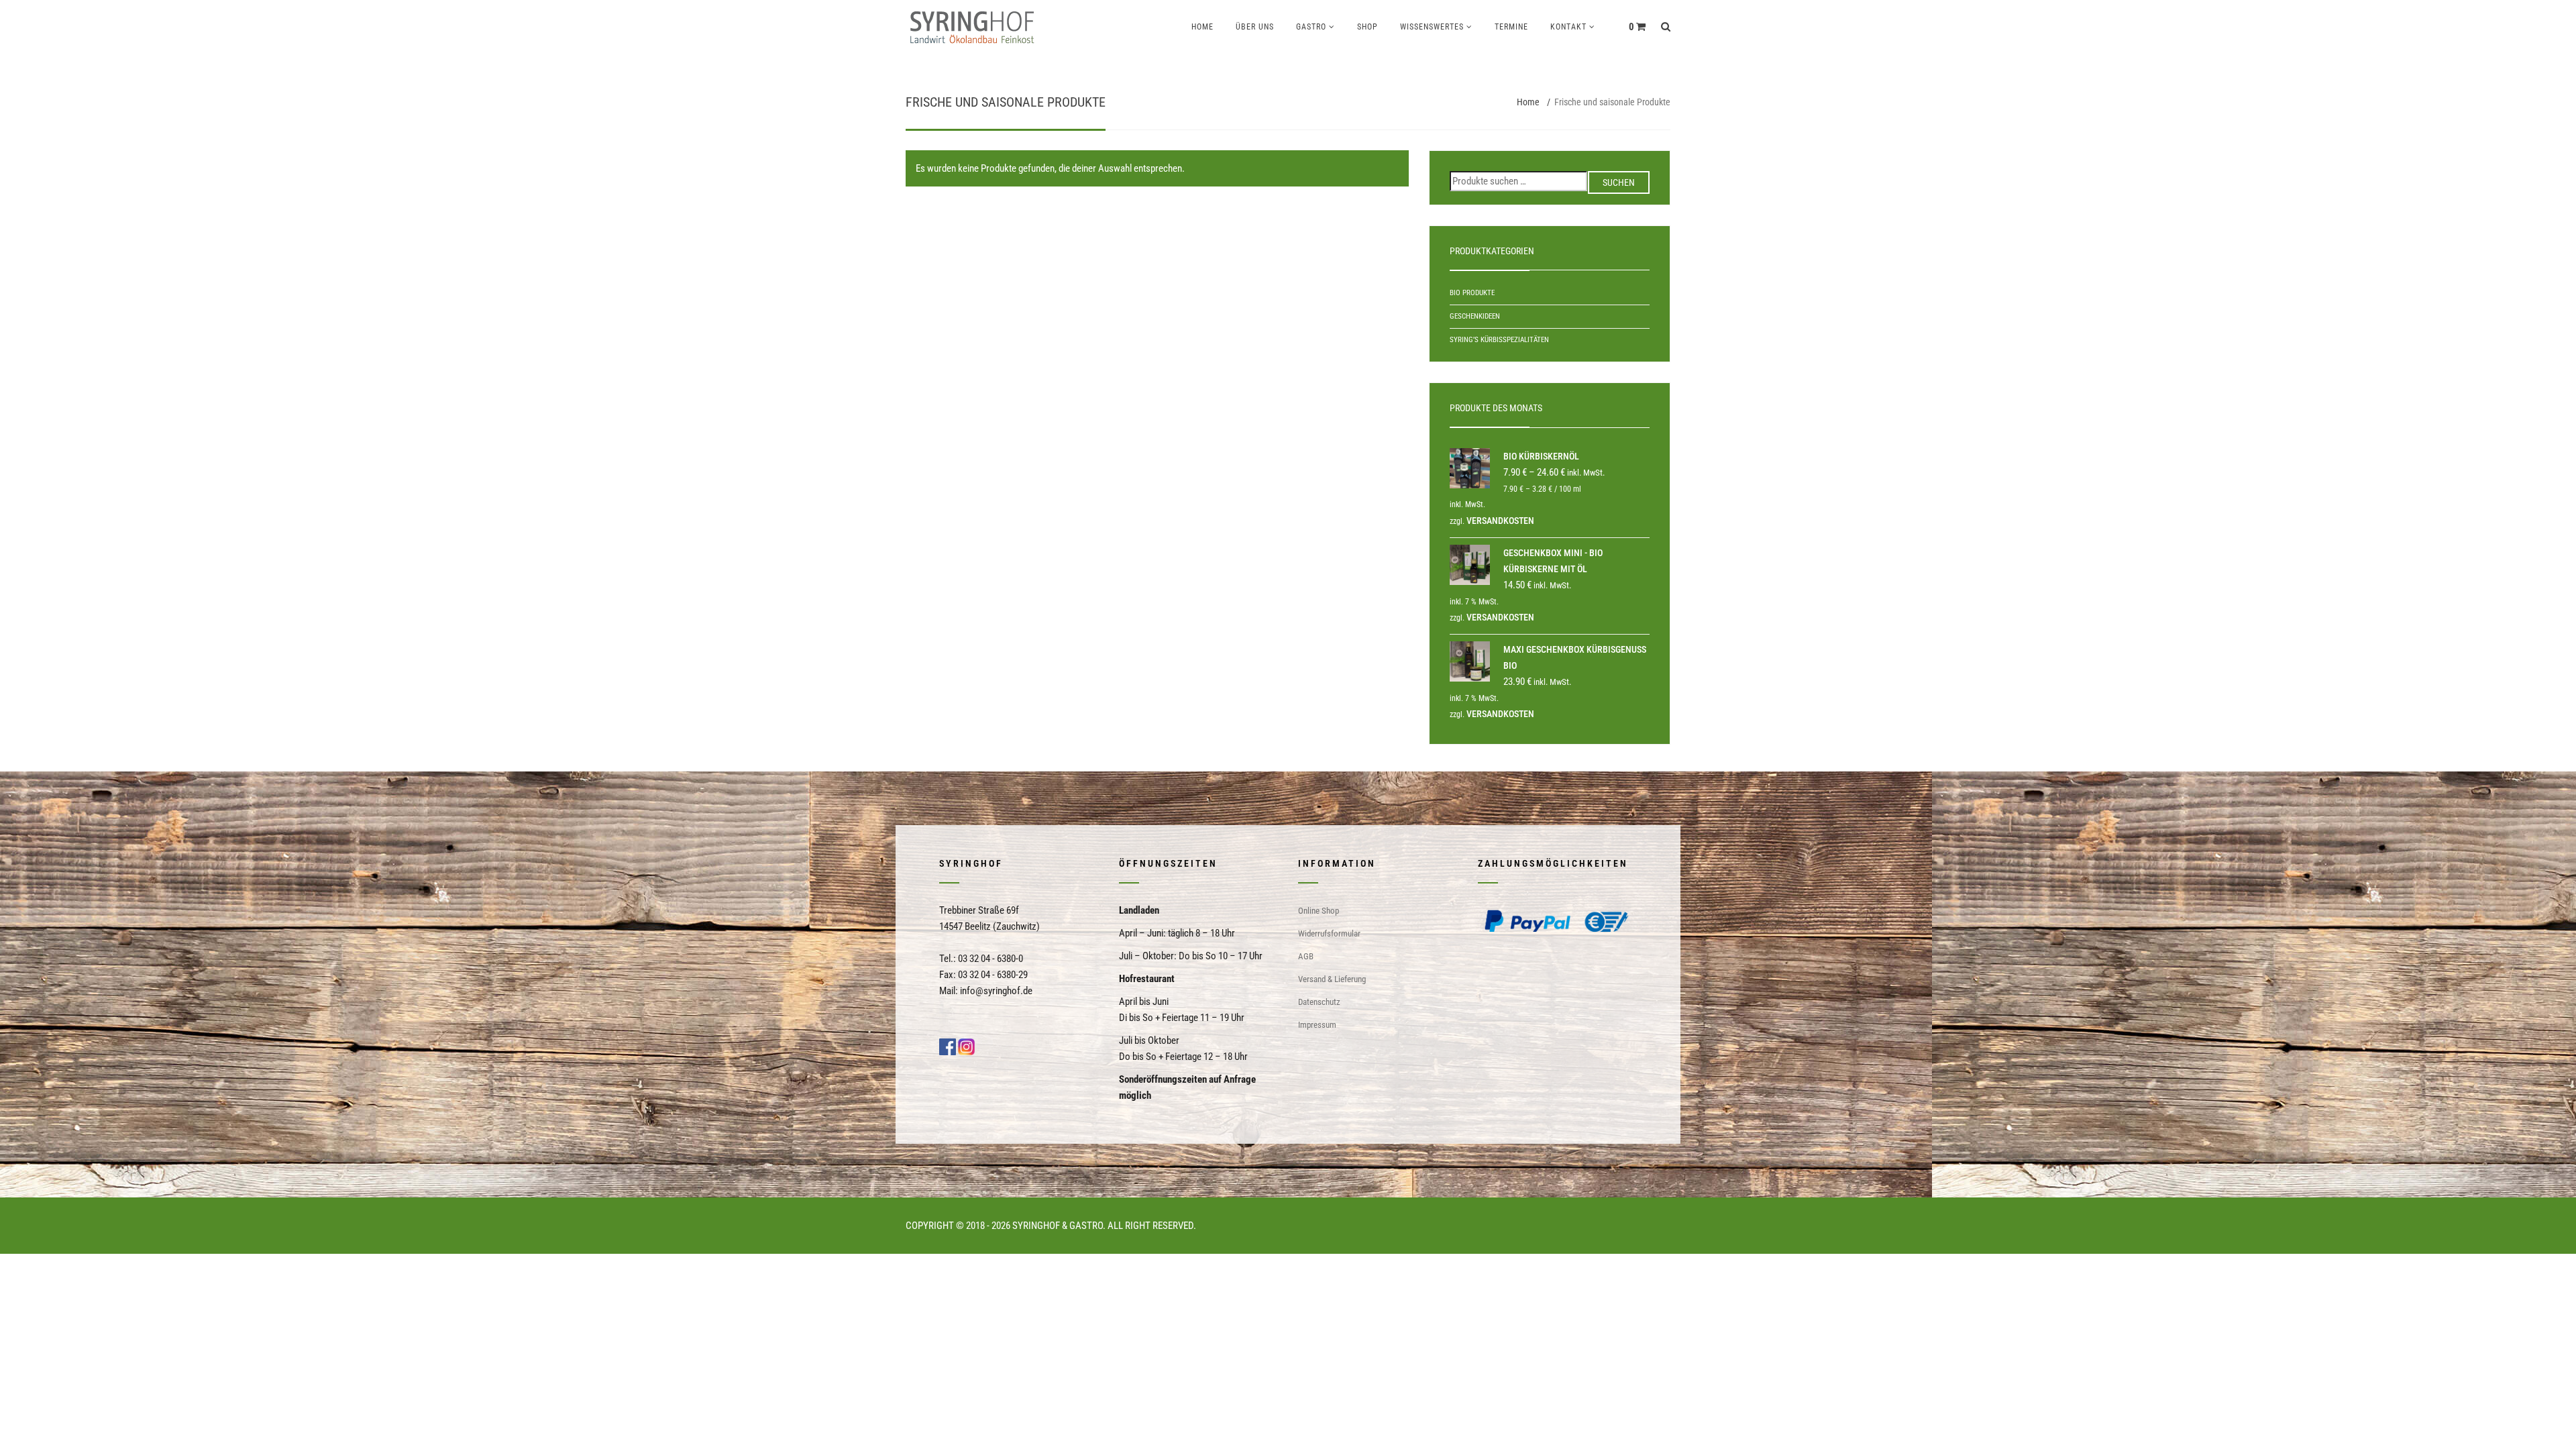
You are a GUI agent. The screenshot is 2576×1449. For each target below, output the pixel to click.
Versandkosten (1500, 521)
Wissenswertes (1432, 27)
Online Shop (1319, 911)
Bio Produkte (1472, 293)
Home (1202, 27)
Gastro (1311, 27)
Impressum (1317, 1025)
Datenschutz (1319, 1002)
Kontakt (1568, 27)
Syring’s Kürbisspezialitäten (1499, 340)
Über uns (1255, 27)
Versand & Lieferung (1332, 979)
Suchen (1619, 182)
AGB (1306, 956)
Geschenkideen (1475, 316)
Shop (1367, 27)
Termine (1511, 27)
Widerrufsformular (1329, 933)
